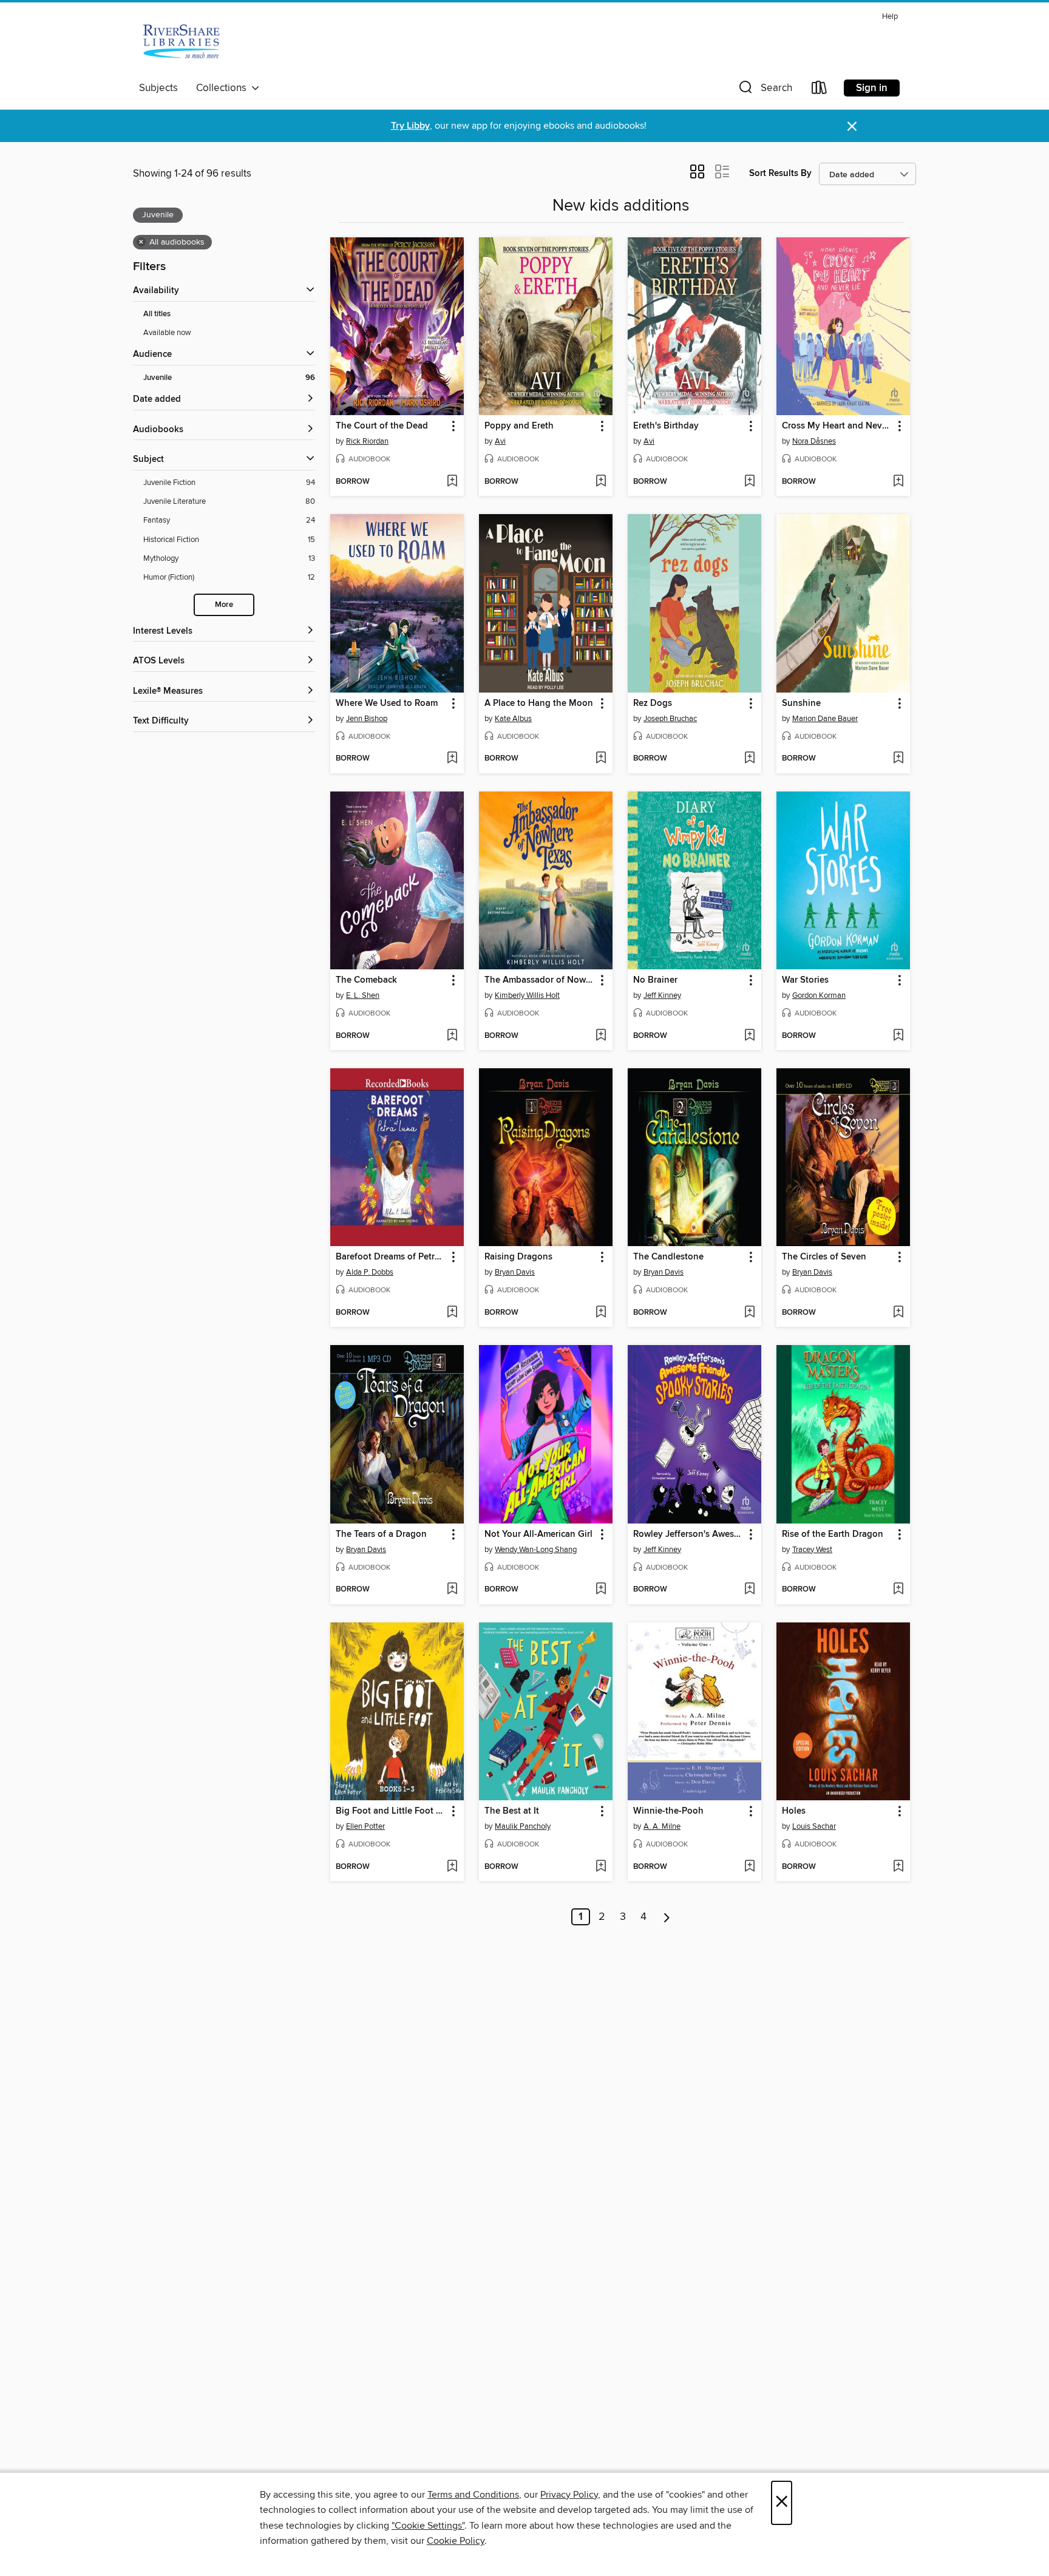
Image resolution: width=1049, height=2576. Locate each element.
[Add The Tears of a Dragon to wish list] (452, 1590)
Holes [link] (794, 1811)
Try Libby (410, 126)
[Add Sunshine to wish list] (898, 759)
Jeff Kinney (662, 995)
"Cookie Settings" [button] (428, 2526)
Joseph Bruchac (670, 719)
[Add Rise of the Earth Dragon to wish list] (898, 1590)
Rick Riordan (367, 441)
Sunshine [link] (801, 703)
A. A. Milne (662, 1826)
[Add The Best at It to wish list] (601, 1867)
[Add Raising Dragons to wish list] (601, 1313)
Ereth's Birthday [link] (666, 426)
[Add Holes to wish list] (898, 1867)
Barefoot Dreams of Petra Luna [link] (391, 1257)
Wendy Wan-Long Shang (536, 1550)
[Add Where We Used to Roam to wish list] (452, 759)
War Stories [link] (805, 980)
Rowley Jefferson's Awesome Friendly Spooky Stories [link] (689, 1534)
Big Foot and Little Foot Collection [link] (391, 1811)
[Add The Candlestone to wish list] (749, 1313)
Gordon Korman (819, 995)
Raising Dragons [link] (518, 1257)
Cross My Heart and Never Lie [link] (837, 426)
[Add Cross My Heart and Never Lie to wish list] (898, 482)
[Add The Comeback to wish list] (452, 1036)
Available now (167, 333)
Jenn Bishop (367, 719)
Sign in (872, 88)
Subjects (158, 88)
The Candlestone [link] (668, 1257)
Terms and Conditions (473, 2495)
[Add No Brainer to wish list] (749, 1036)
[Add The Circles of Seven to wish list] (898, 1313)
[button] (764, 90)
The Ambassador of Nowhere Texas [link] (540, 980)
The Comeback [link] (366, 980)
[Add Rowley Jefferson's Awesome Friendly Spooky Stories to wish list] (749, 1590)
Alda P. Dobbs (370, 1272)
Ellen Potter (365, 1826)
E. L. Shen (363, 995)
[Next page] (667, 1917)
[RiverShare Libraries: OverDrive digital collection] (182, 42)
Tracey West (812, 1550)
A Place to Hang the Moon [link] (539, 703)
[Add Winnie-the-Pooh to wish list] (749, 1867)
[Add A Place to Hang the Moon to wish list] (601, 759)
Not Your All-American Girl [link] (538, 1534)
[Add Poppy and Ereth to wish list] (601, 482)
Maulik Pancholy (523, 1826)
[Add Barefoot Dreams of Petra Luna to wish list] (452, 1313)
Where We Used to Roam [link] (387, 703)
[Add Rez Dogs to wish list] (749, 759)
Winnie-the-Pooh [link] (668, 1811)
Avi (500, 441)
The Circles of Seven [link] (824, 1257)
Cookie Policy (456, 2541)
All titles (157, 314)
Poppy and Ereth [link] (519, 426)
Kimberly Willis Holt (527, 995)
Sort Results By (780, 173)
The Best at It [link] (512, 1811)
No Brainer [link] (655, 980)
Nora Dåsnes (814, 441)
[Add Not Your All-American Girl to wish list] (601, 1590)
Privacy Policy (569, 2495)
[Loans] (820, 90)
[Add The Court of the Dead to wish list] (452, 482)
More (224, 605)
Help (890, 17)
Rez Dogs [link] (653, 703)
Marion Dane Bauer (825, 719)
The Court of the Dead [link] (382, 426)
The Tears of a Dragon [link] (381, 1534)
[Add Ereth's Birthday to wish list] (749, 482)
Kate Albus (513, 719)
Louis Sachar (814, 1826)
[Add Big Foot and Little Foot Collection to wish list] (452, 1867)
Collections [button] (224, 88)
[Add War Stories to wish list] (898, 1036)
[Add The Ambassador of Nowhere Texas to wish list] (601, 1036)
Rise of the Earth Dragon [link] (833, 1534)
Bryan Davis (515, 1272)
